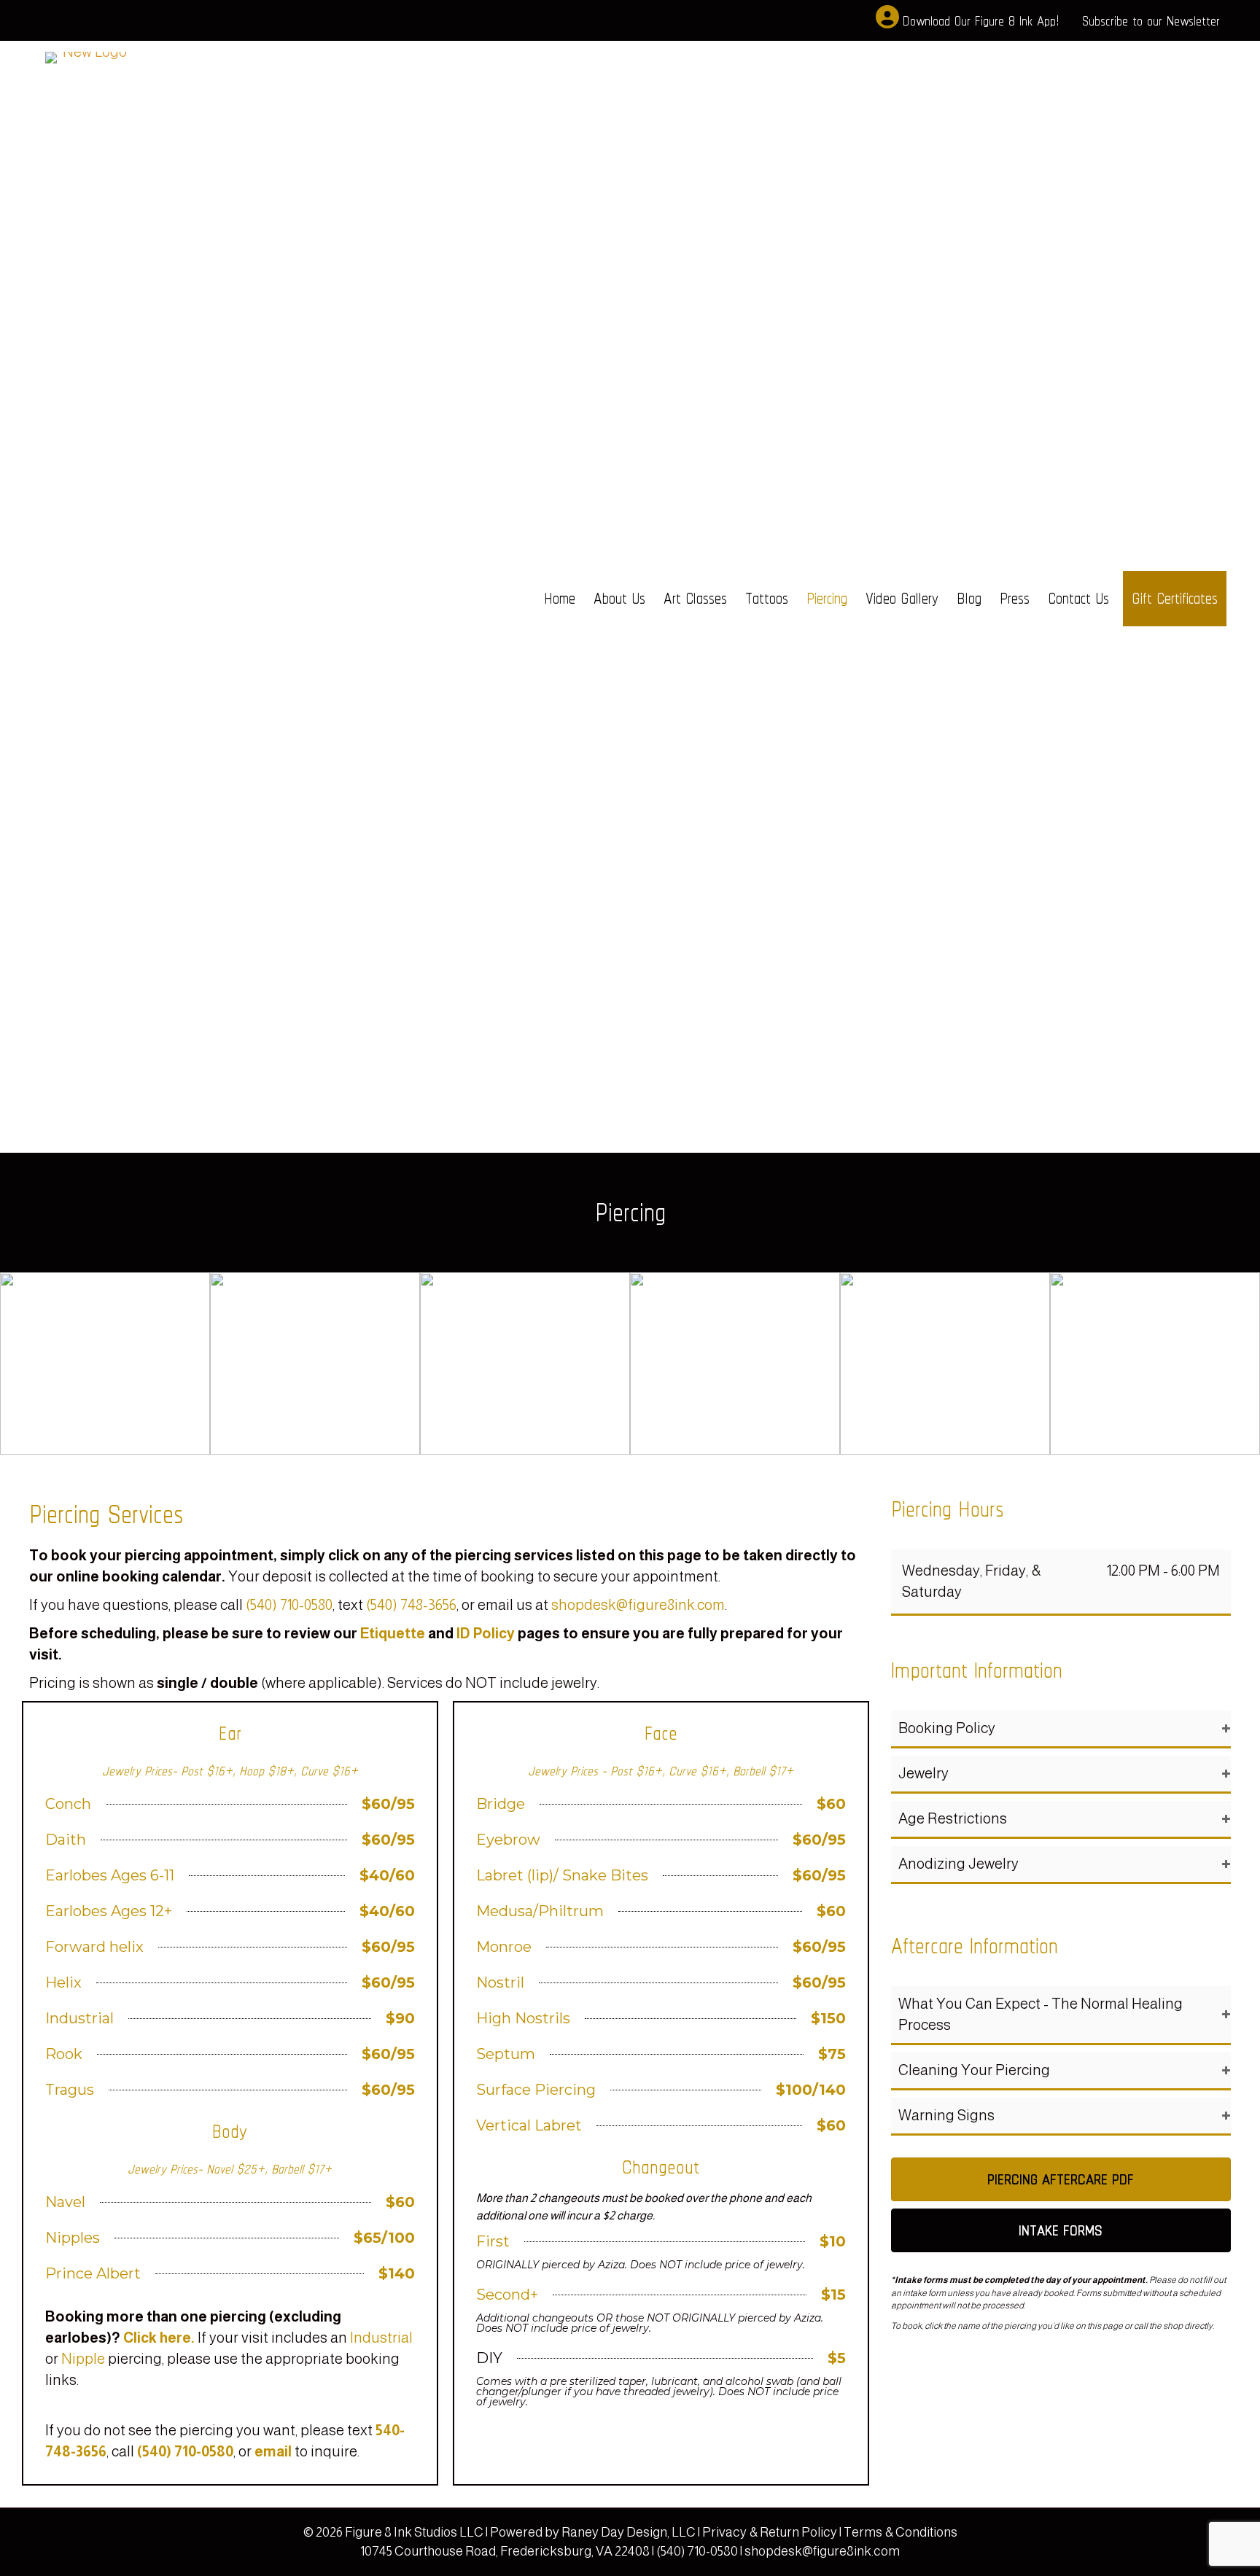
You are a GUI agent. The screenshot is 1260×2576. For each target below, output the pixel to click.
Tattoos (767, 598)
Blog (969, 598)
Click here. (159, 2338)
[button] (1061, 1729)
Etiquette (393, 1633)
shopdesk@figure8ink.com (638, 1605)
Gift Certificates (1175, 598)
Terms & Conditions (901, 2532)
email (273, 2451)
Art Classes (695, 598)
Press (1015, 598)
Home (560, 598)
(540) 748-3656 (411, 1605)
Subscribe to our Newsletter (1151, 20)
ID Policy (486, 1633)
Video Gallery (902, 598)
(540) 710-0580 (289, 1605)
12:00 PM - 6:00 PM (1163, 1571)
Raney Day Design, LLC (629, 2532)
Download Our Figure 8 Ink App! (981, 20)
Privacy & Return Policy (771, 2532)
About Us (619, 598)
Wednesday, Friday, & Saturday (971, 1581)
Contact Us (1078, 598)
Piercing (827, 598)
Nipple (83, 2359)
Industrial (381, 2338)
